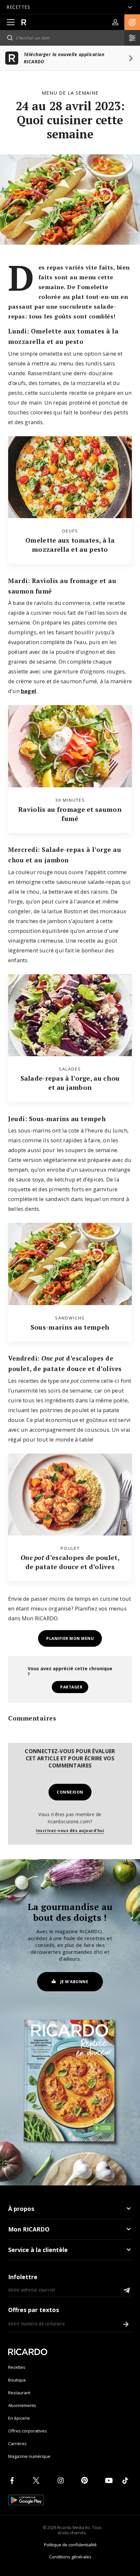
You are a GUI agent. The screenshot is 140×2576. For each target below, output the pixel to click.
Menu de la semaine (70, 93)
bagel (28, 691)
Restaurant (19, 2393)
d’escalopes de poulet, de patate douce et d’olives (70, 1562)
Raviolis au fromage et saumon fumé (70, 814)
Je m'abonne (74, 1982)
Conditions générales (70, 2557)
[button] (132, 22)
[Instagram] (62, 2480)
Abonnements (22, 2405)
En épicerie (19, 2418)
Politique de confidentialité (70, 2545)
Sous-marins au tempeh (70, 1327)
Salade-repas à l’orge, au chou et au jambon (70, 1083)
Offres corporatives (28, 2431)
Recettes (17, 2367)
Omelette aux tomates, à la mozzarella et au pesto (70, 545)
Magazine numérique (29, 2456)
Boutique (17, 2380)
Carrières (17, 2444)
